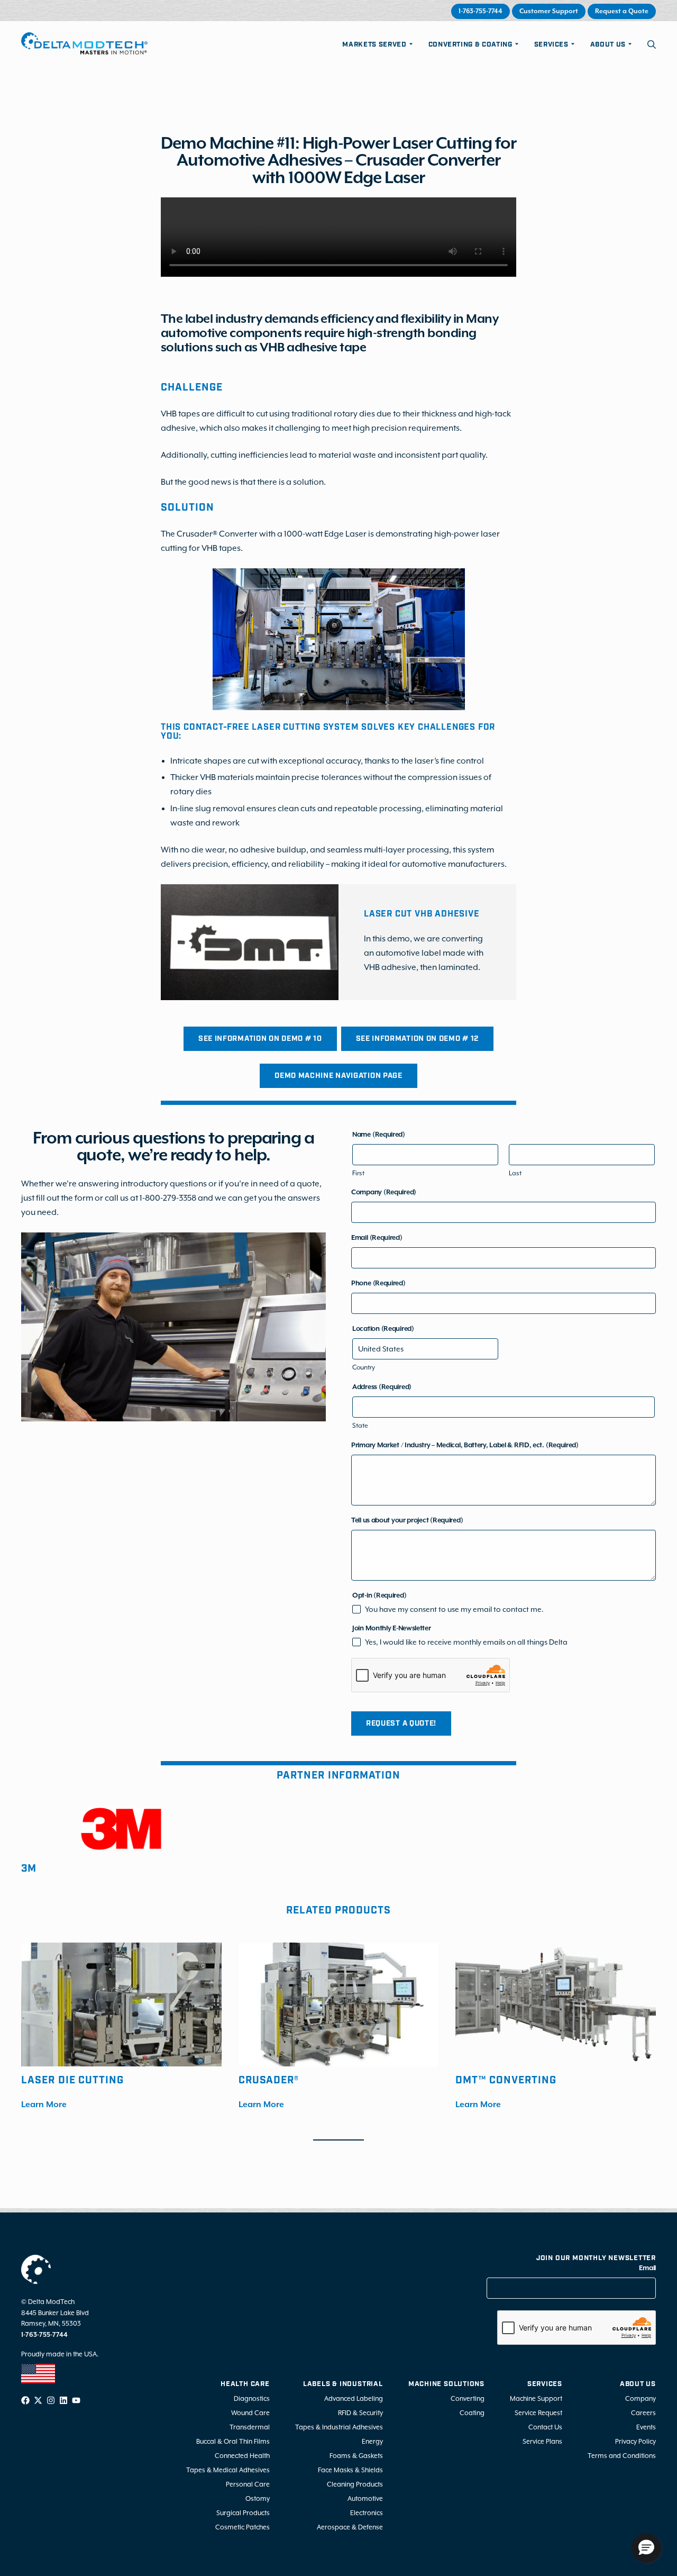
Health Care (245, 2384)
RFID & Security (360, 2412)
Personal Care (248, 2484)
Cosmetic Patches (243, 2527)
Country (364, 1367)
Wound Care (250, 2412)
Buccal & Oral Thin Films (233, 2441)
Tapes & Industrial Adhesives (339, 2427)
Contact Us (545, 2427)
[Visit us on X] (38, 2400)
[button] (652, 44)
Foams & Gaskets (356, 2455)
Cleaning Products (355, 2484)
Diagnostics (252, 2398)
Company (641, 2398)
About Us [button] (608, 45)
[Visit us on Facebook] (25, 2400)
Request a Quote (622, 11)
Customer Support (549, 11)
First (358, 1173)
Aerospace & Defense (350, 2527)
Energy (372, 2441)
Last (515, 1173)
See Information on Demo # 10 (260, 1039)
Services (545, 2384)
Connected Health (242, 2455)
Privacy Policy (635, 2441)
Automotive (365, 2498)
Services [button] (551, 45)
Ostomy (258, 2498)
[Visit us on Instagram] (51, 2400)
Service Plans (542, 2441)
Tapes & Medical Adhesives (228, 2469)
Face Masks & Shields (350, 2469)
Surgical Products (243, 2512)
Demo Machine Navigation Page (338, 1076)
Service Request (538, 2412)
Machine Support (536, 2398)
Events (646, 2427)
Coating (472, 2412)
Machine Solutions (446, 2384)
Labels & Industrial (343, 2384)
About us (638, 2384)
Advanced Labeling (354, 2398)
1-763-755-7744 (481, 11)
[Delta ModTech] (84, 44)
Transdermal (250, 2427)
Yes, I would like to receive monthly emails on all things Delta (466, 1642)
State (360, 1426)
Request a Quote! (401, 1724)
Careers (643, 2412)
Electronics (367, 2512)
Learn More (44, 2105)
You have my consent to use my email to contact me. (454, 1609)
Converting (468, 2398)
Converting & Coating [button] (470, 45)
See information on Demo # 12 (418, 1039)
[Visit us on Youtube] (76, 2400)
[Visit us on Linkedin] (63, 2400)
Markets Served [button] (374, 45)
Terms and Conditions (622, 2455)
